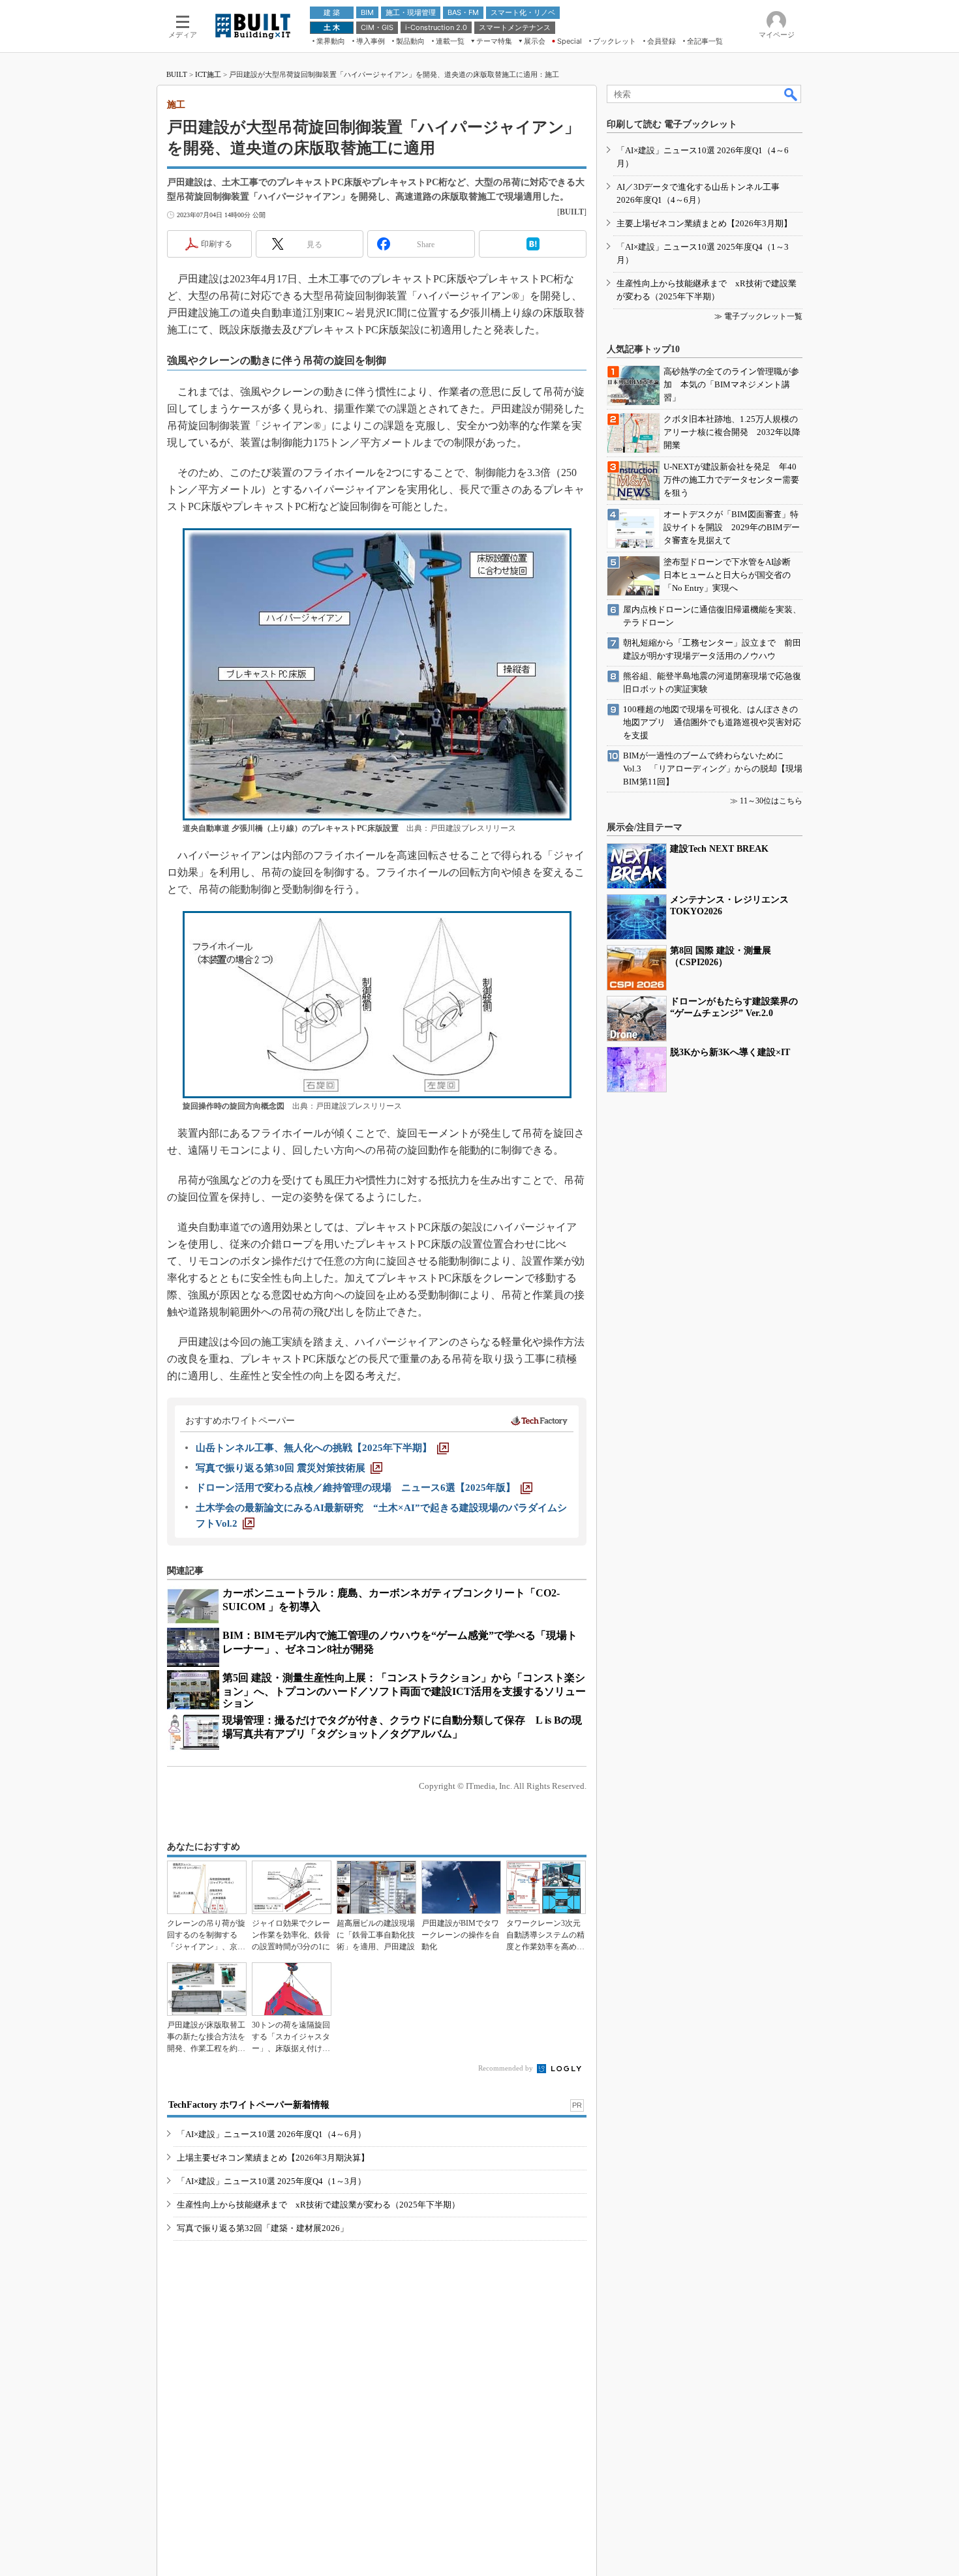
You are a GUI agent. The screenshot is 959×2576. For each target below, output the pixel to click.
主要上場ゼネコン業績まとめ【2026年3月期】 (704, 223)
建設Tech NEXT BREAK (719, 849)
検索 (791, 94)
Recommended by (507, 2068)
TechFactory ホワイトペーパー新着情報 (249, 2105)
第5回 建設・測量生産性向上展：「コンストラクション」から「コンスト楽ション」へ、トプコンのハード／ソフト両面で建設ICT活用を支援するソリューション (404, 1690)
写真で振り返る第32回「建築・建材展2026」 (263, 2228)
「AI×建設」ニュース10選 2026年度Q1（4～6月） (271, 2134)
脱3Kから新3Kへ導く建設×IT (730, 1052)
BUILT (177, 74)
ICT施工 (208, 74)
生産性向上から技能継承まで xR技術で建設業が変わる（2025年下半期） (318, 2205)
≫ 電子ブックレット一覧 (758, 316)
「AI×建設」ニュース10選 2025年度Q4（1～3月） (271, 2181)
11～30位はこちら (771, 801)
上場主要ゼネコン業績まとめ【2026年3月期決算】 (273, 2158)
